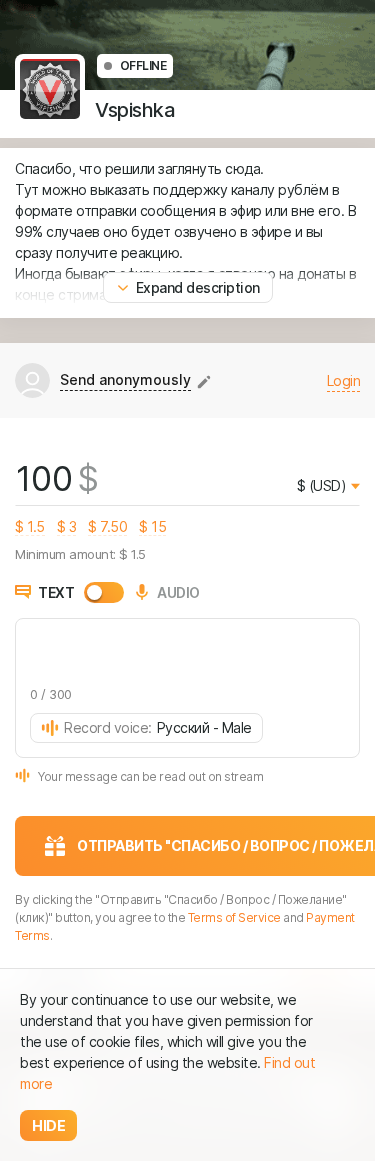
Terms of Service (234, 917)
